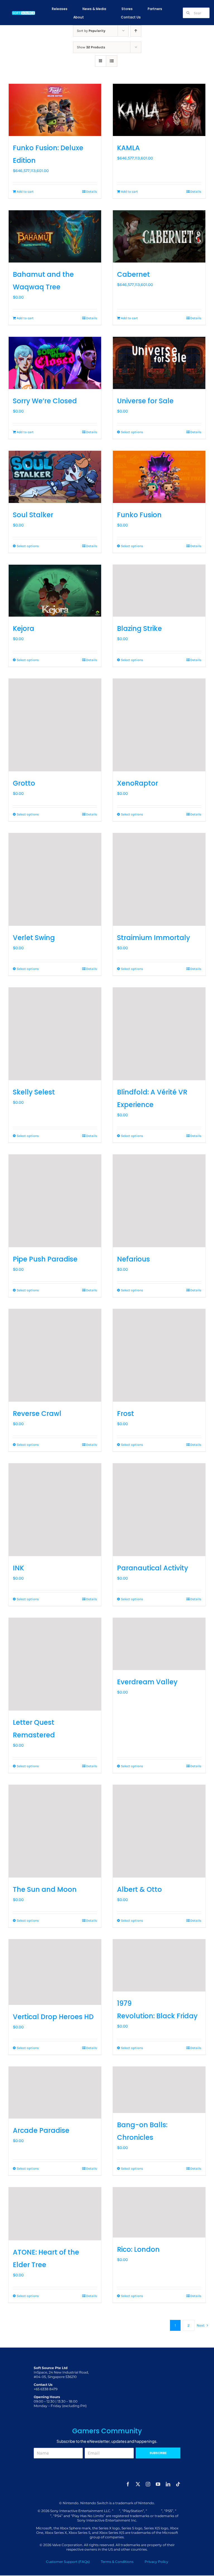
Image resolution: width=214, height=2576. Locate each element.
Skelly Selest (34, 1092)
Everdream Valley (147, 1682)
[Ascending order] (136, 31)
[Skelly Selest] (55, 1034)
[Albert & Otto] (159, 1831)
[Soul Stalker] (55, 477)
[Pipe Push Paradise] (55, 1201)
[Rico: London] (159, 2212)
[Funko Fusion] (159, 477)
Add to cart (25, 192)
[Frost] (159, 1355)
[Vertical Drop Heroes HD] (55, 1972)
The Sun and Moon (45, 1889)
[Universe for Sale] (159, 363)
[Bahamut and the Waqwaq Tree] (55, 236)
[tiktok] (178, 2484)
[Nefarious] (159, 1201)
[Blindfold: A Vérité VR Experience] (159, 1034)
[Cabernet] (159, 236)
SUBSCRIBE (158, 2453)
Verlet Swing (34, 938)
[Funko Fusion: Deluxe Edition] (55, 110)
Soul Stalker (33, 515)
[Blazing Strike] (159, 591)
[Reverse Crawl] (55, 1355)
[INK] (55, 1510)
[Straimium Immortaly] (159, 879)
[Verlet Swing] (55, 879)
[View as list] (112, 61)
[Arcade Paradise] (55, 2093)
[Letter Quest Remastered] (55, 1664)
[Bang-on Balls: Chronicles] (159, 2090)
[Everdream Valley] (159, 1644)
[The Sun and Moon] (55, 1831)
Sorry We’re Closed (45, 401)
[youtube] (158, 2484)
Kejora (24, 629)
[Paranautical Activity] (159, 1510)
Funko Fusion (139, 515)
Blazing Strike (139, 629)
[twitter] (138, 2484)
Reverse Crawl (37, 1414)
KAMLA (128, 148)
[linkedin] (168, 2484)
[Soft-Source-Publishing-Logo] (24, 12)
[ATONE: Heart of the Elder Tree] (55, 2214)
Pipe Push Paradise (45, 1259)
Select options (132, 432)
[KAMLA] (159, 110)
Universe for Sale (145, 401)
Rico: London (138, 2249)
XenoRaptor (138, 783)
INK (18, 1568)
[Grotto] (55, 725)
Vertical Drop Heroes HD (53, 2017)
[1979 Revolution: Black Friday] (159, 1965)
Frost (126, 1414)
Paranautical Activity (153, 1568)
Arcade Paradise (41, 2130)
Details (92, 192)
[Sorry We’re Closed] (55, 363)
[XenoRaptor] (159, 725)
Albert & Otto (139, 1889)
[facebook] (128, 2484)
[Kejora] (55, 591)
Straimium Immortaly (154, 938)
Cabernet (133, 274)
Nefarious (133, 1259)
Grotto (24, 783)
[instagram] (148, 2484)
